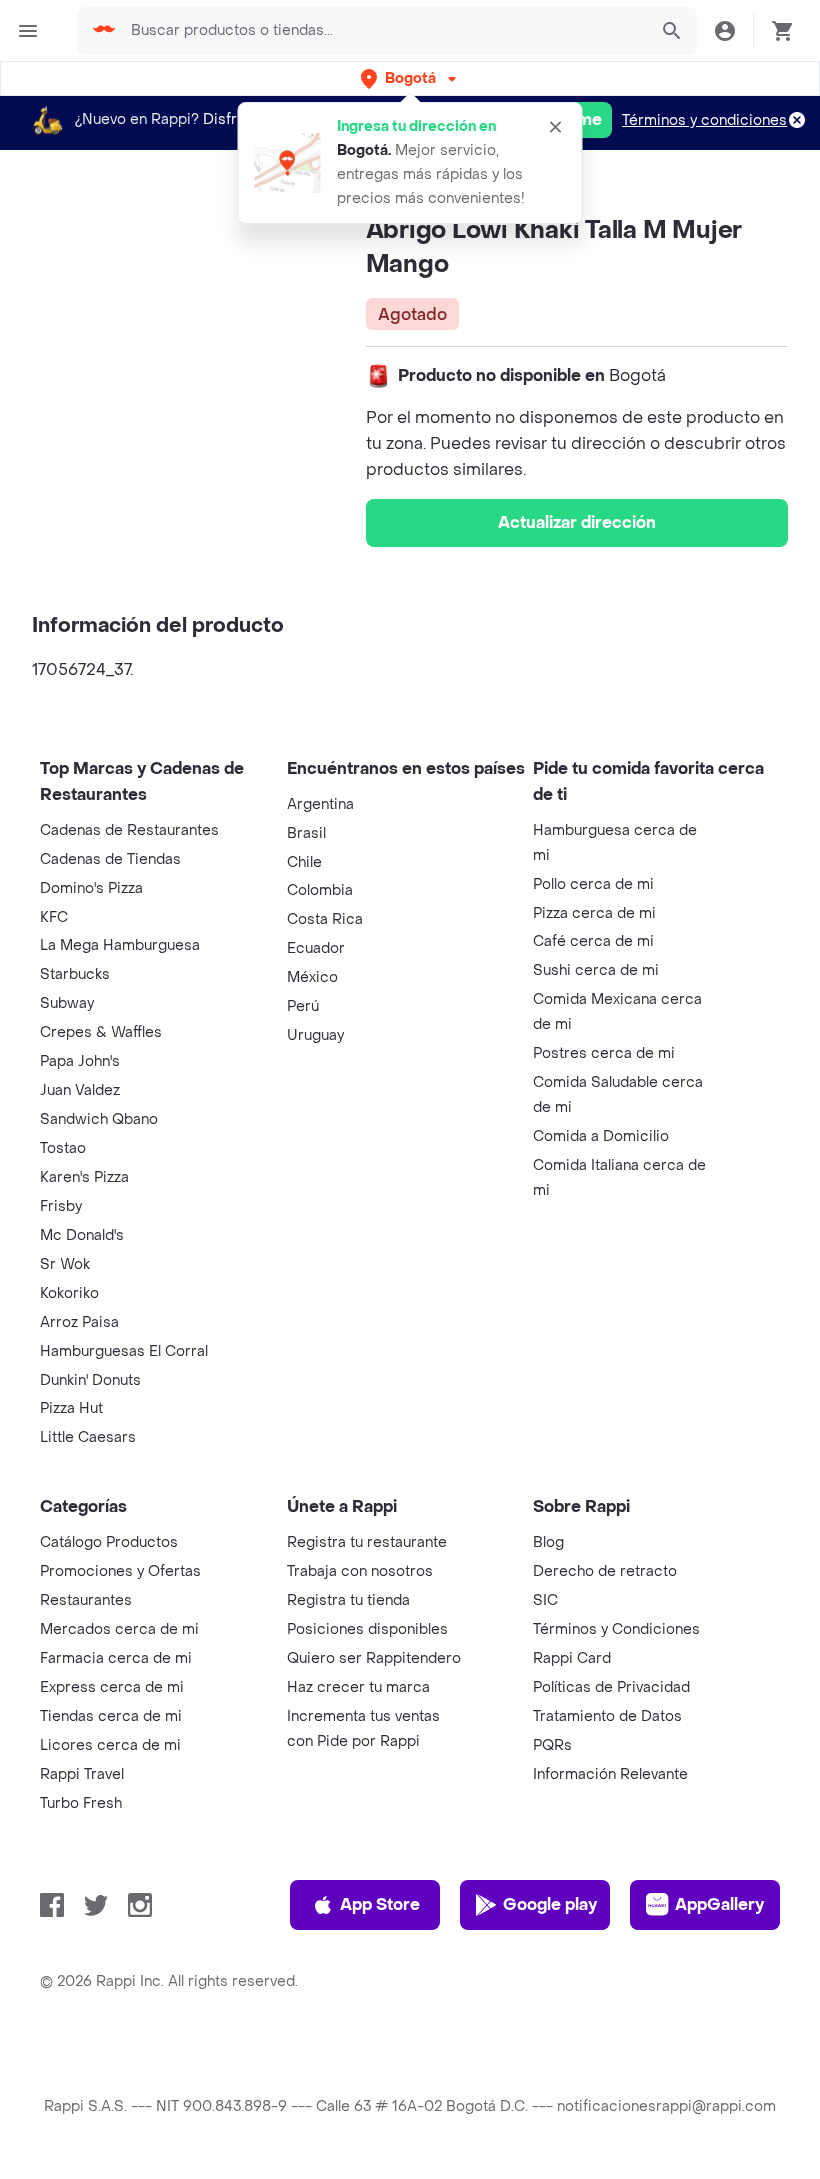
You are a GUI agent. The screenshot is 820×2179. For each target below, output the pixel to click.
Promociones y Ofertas (120, 1571)
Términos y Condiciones (616, 1629)
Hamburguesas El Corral (124, 1351)
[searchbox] (383, 31)
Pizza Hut (71, 1408)
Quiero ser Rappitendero (374, 1658)
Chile (304, 862)
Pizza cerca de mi (594, 913)
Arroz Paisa (79, 1322)
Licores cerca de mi (110, 1745)
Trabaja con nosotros (360, 1571)
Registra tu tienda (348, 1600)
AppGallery (719, 1904)
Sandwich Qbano (99, 1119)
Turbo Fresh (81, 1803)
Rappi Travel (82, 1774)
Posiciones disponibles (367, 1629)
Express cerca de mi (112, 1687)
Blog (548, 1542)
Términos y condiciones (704, 120)
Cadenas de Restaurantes (129, 830)
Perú (303, 1006)
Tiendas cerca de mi (111, 1716)
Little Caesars (88, 1437)
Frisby (61, 1206)
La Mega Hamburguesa (120, 945)
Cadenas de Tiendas (110, 859)
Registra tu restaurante (367, 1542)
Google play (550, 1904)
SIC (545, 1600)
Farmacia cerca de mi (116, 1658)
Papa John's (80, 1061)
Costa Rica (325, 919)
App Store (380, 1904)
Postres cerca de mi (604, 1053)
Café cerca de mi (593, 941)
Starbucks (75, 974)
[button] (410, 78)
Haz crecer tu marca (358, 1687)
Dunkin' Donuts (90, 1380)
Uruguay (315, 1035)
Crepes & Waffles (101, 1032)
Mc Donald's (82, 1235)
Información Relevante (610, 1774)
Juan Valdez (80, 1090)
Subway (67, 1003)
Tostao (63, 1148)
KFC (54, 917)
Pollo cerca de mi (593, 884)
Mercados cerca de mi (119, 1629)
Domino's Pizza (91, 888)
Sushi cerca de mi (596, 970)
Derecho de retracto (605, 1571)
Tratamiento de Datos (607, 1716)
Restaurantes (86, 1600)
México (312, 977)
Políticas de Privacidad (611, 1687)
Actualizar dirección (577, 522)
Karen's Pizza (84, 1177)
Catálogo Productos (109, 1542)
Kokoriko (69, 1293)
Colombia (320, 890)
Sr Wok (65, 1264)
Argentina (320, 804)
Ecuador (316, 948)
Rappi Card (572, 1658)
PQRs (552, 1745)
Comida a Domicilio (601, 1136)
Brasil (306, 833)
